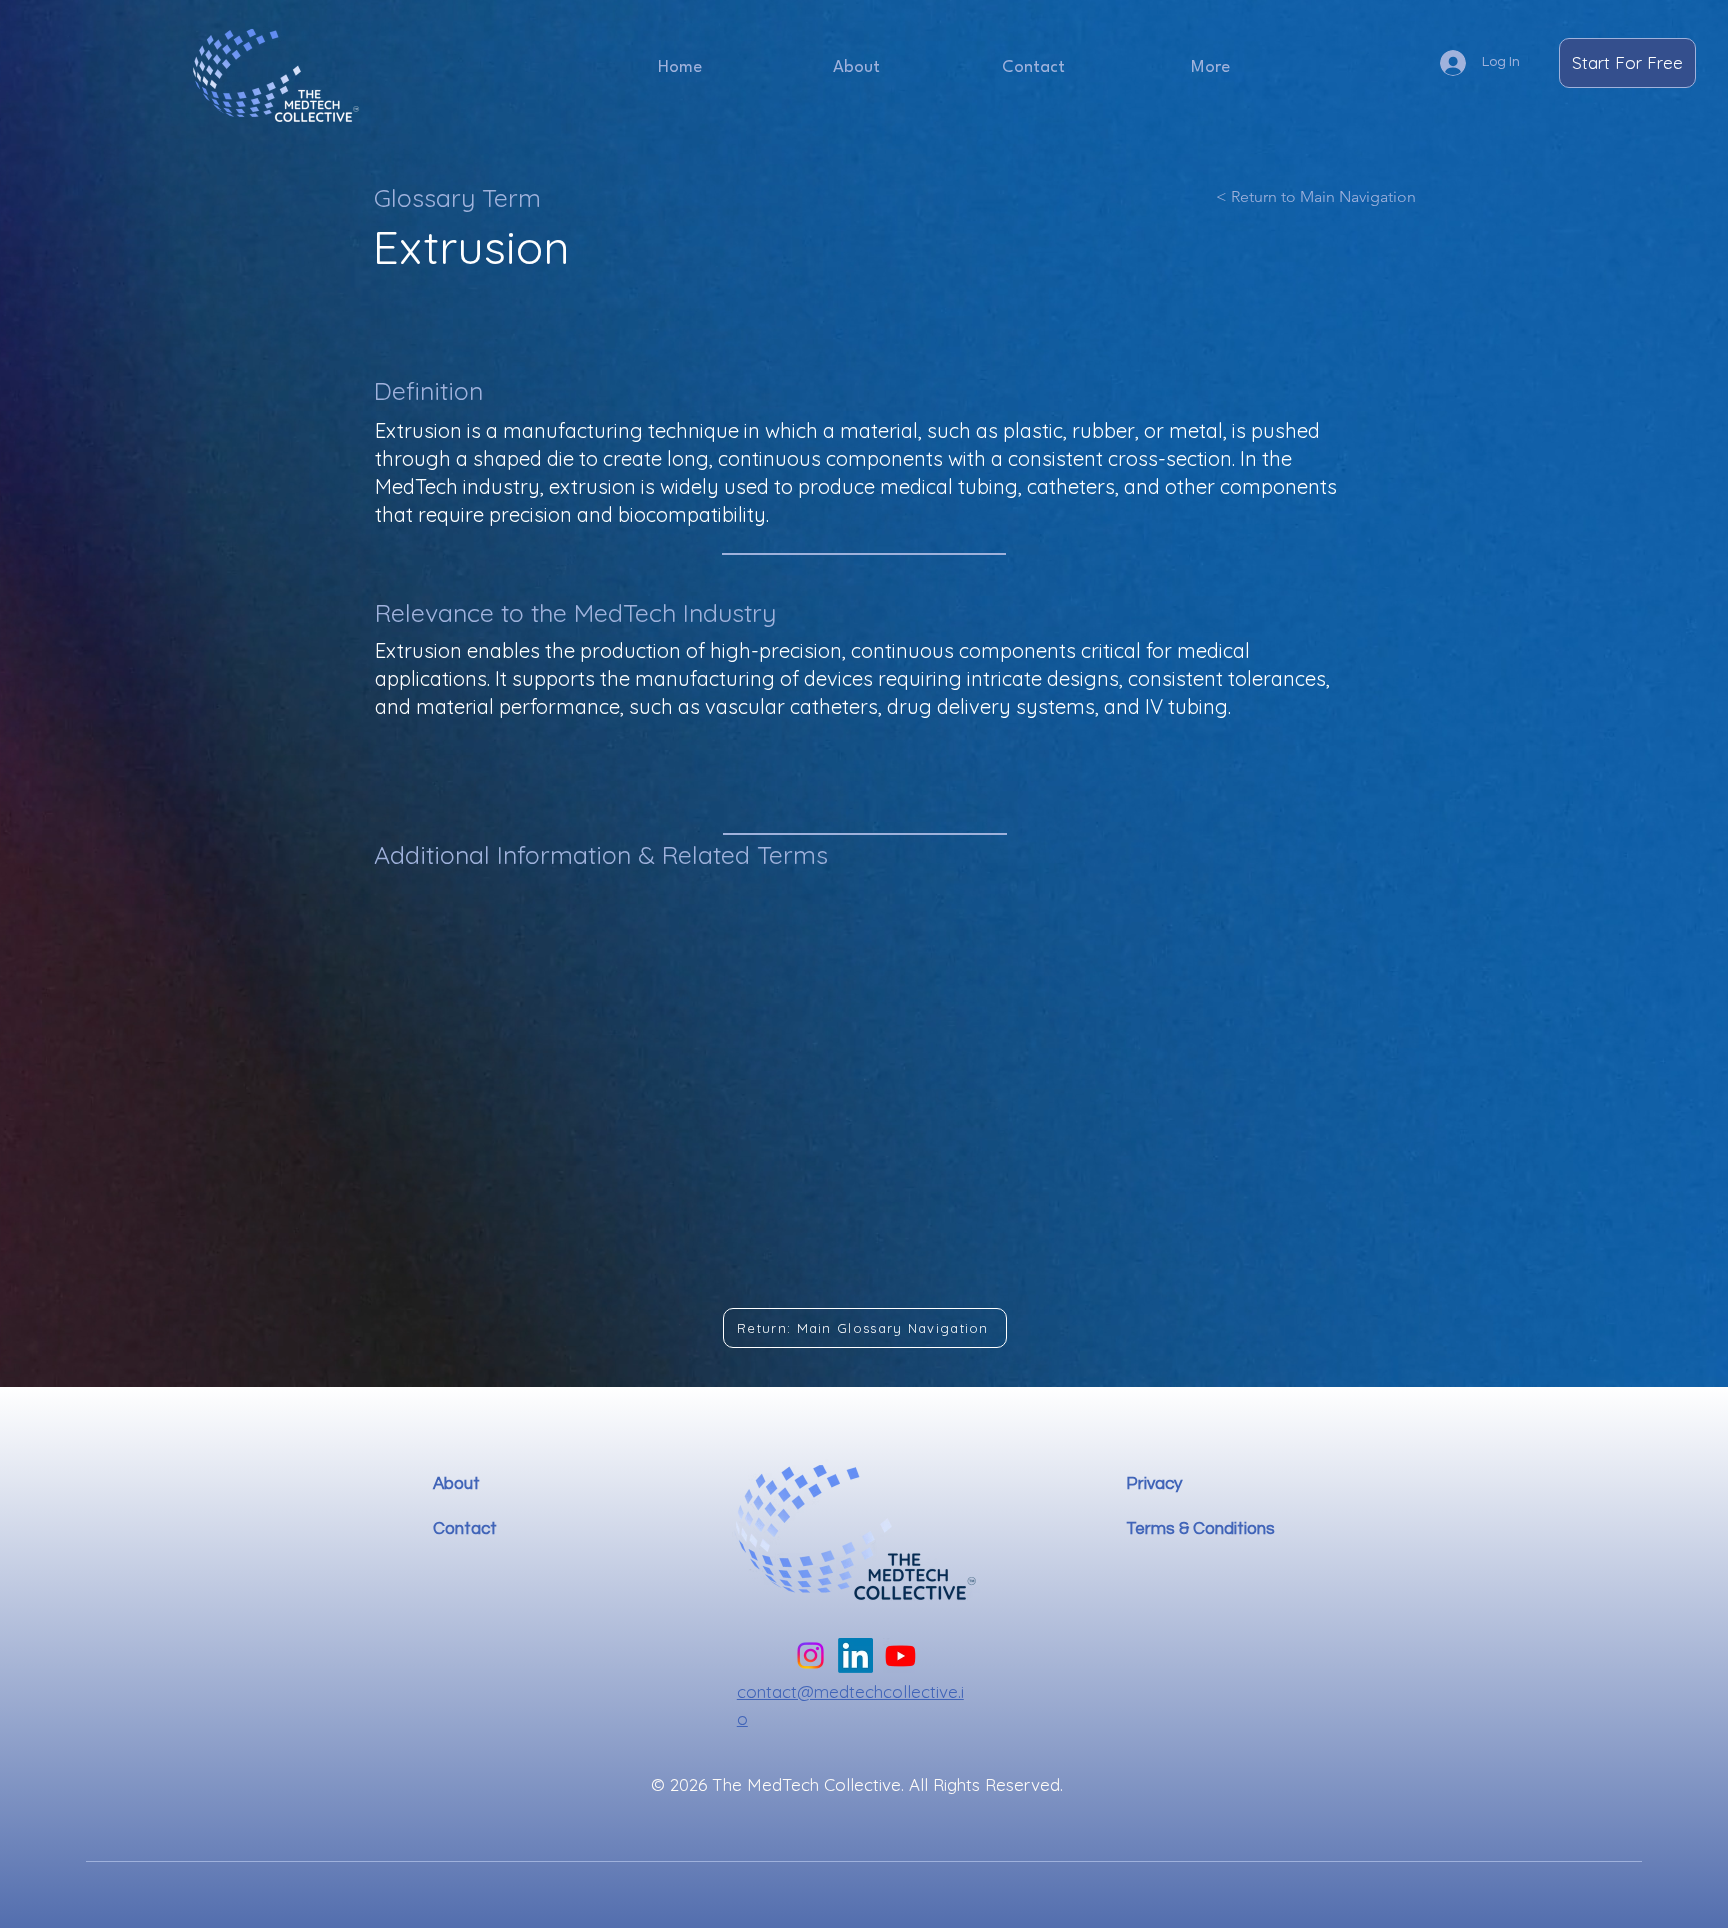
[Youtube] (900, 1655)
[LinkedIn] (855, 1655)
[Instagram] (810, 1655)
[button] (1210, 68)
